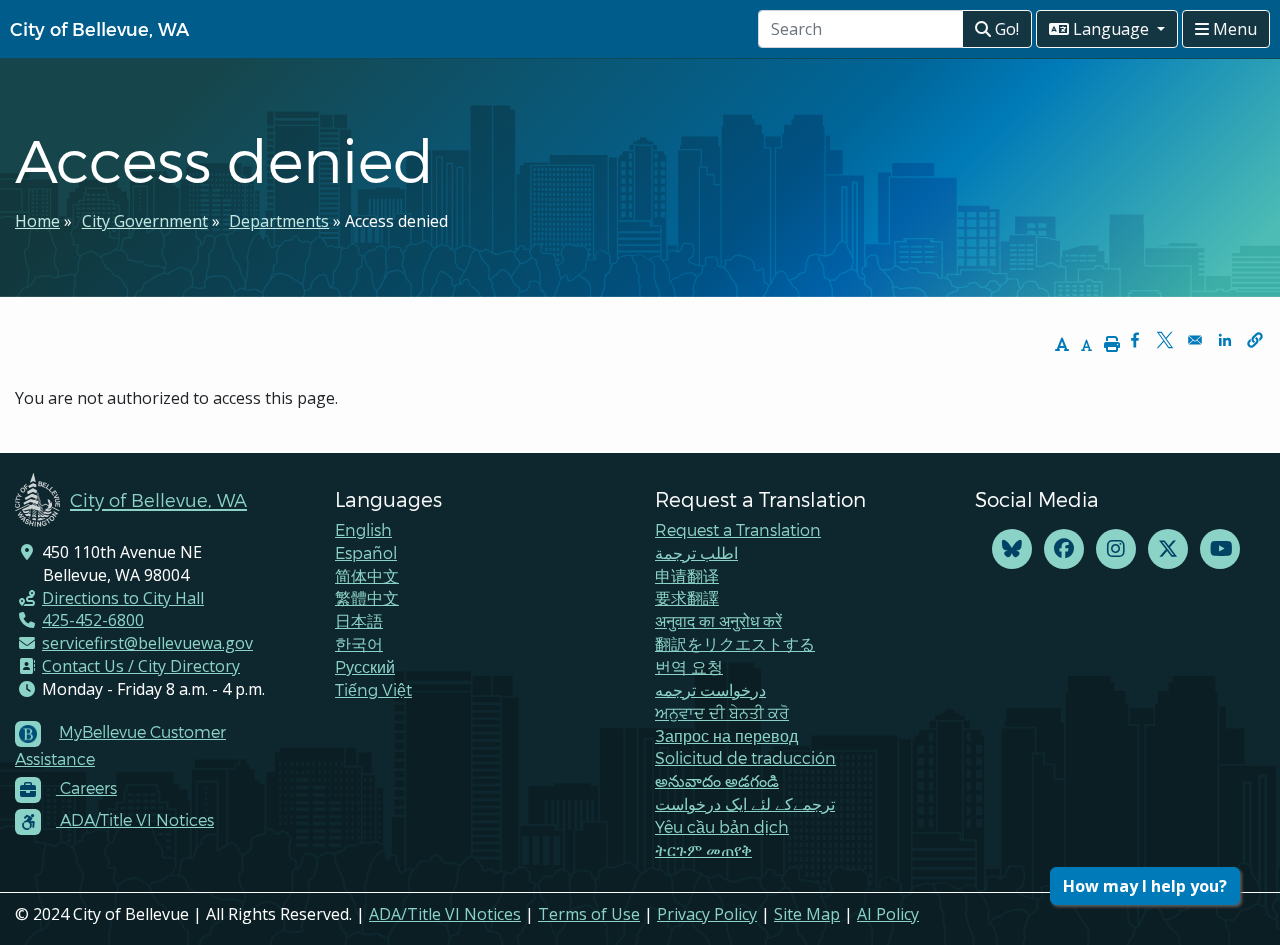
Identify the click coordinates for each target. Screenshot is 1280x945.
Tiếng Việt (373, 689)
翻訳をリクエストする (735, 643)
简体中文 (367, 575)
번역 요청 (689, 666)
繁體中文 (367, 597)
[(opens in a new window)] (1012, 549)
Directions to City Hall (123, 598)
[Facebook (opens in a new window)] (1064, 549)
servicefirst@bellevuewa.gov (147, 643)
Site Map (807, 914)
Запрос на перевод (726, 735)
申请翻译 (687, 575)
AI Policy (888, 914)
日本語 (359, 620)
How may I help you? (1145, 886)
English (363, 529)
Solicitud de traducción (745, 757)
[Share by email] (1195, 340)
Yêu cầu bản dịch (722, 826)
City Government (145, 221)
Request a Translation (738, 529)
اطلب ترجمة (696, 552)
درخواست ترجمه (710, 689)
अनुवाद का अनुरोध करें (718, 620)
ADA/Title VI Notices (445, 914)
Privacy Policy (707, 914)
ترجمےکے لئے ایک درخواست (745, 803)
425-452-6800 (93, 620)
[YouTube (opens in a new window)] (1220, 549)
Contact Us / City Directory (141, 666)
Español (366, 552)
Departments (279, 221)
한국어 (359, 643)
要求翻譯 (687, 597)
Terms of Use (589, 914)
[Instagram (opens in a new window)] (1116, 549)
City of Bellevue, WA (99, 28)
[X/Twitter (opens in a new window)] (1168, 549)
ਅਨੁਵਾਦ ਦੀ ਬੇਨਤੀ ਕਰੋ (722, 712)
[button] (1255, 340)
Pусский (365, 666)
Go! (1005, 29)
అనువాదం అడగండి (717, 780)
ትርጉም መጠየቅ (703, 849)
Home (37, 221)
